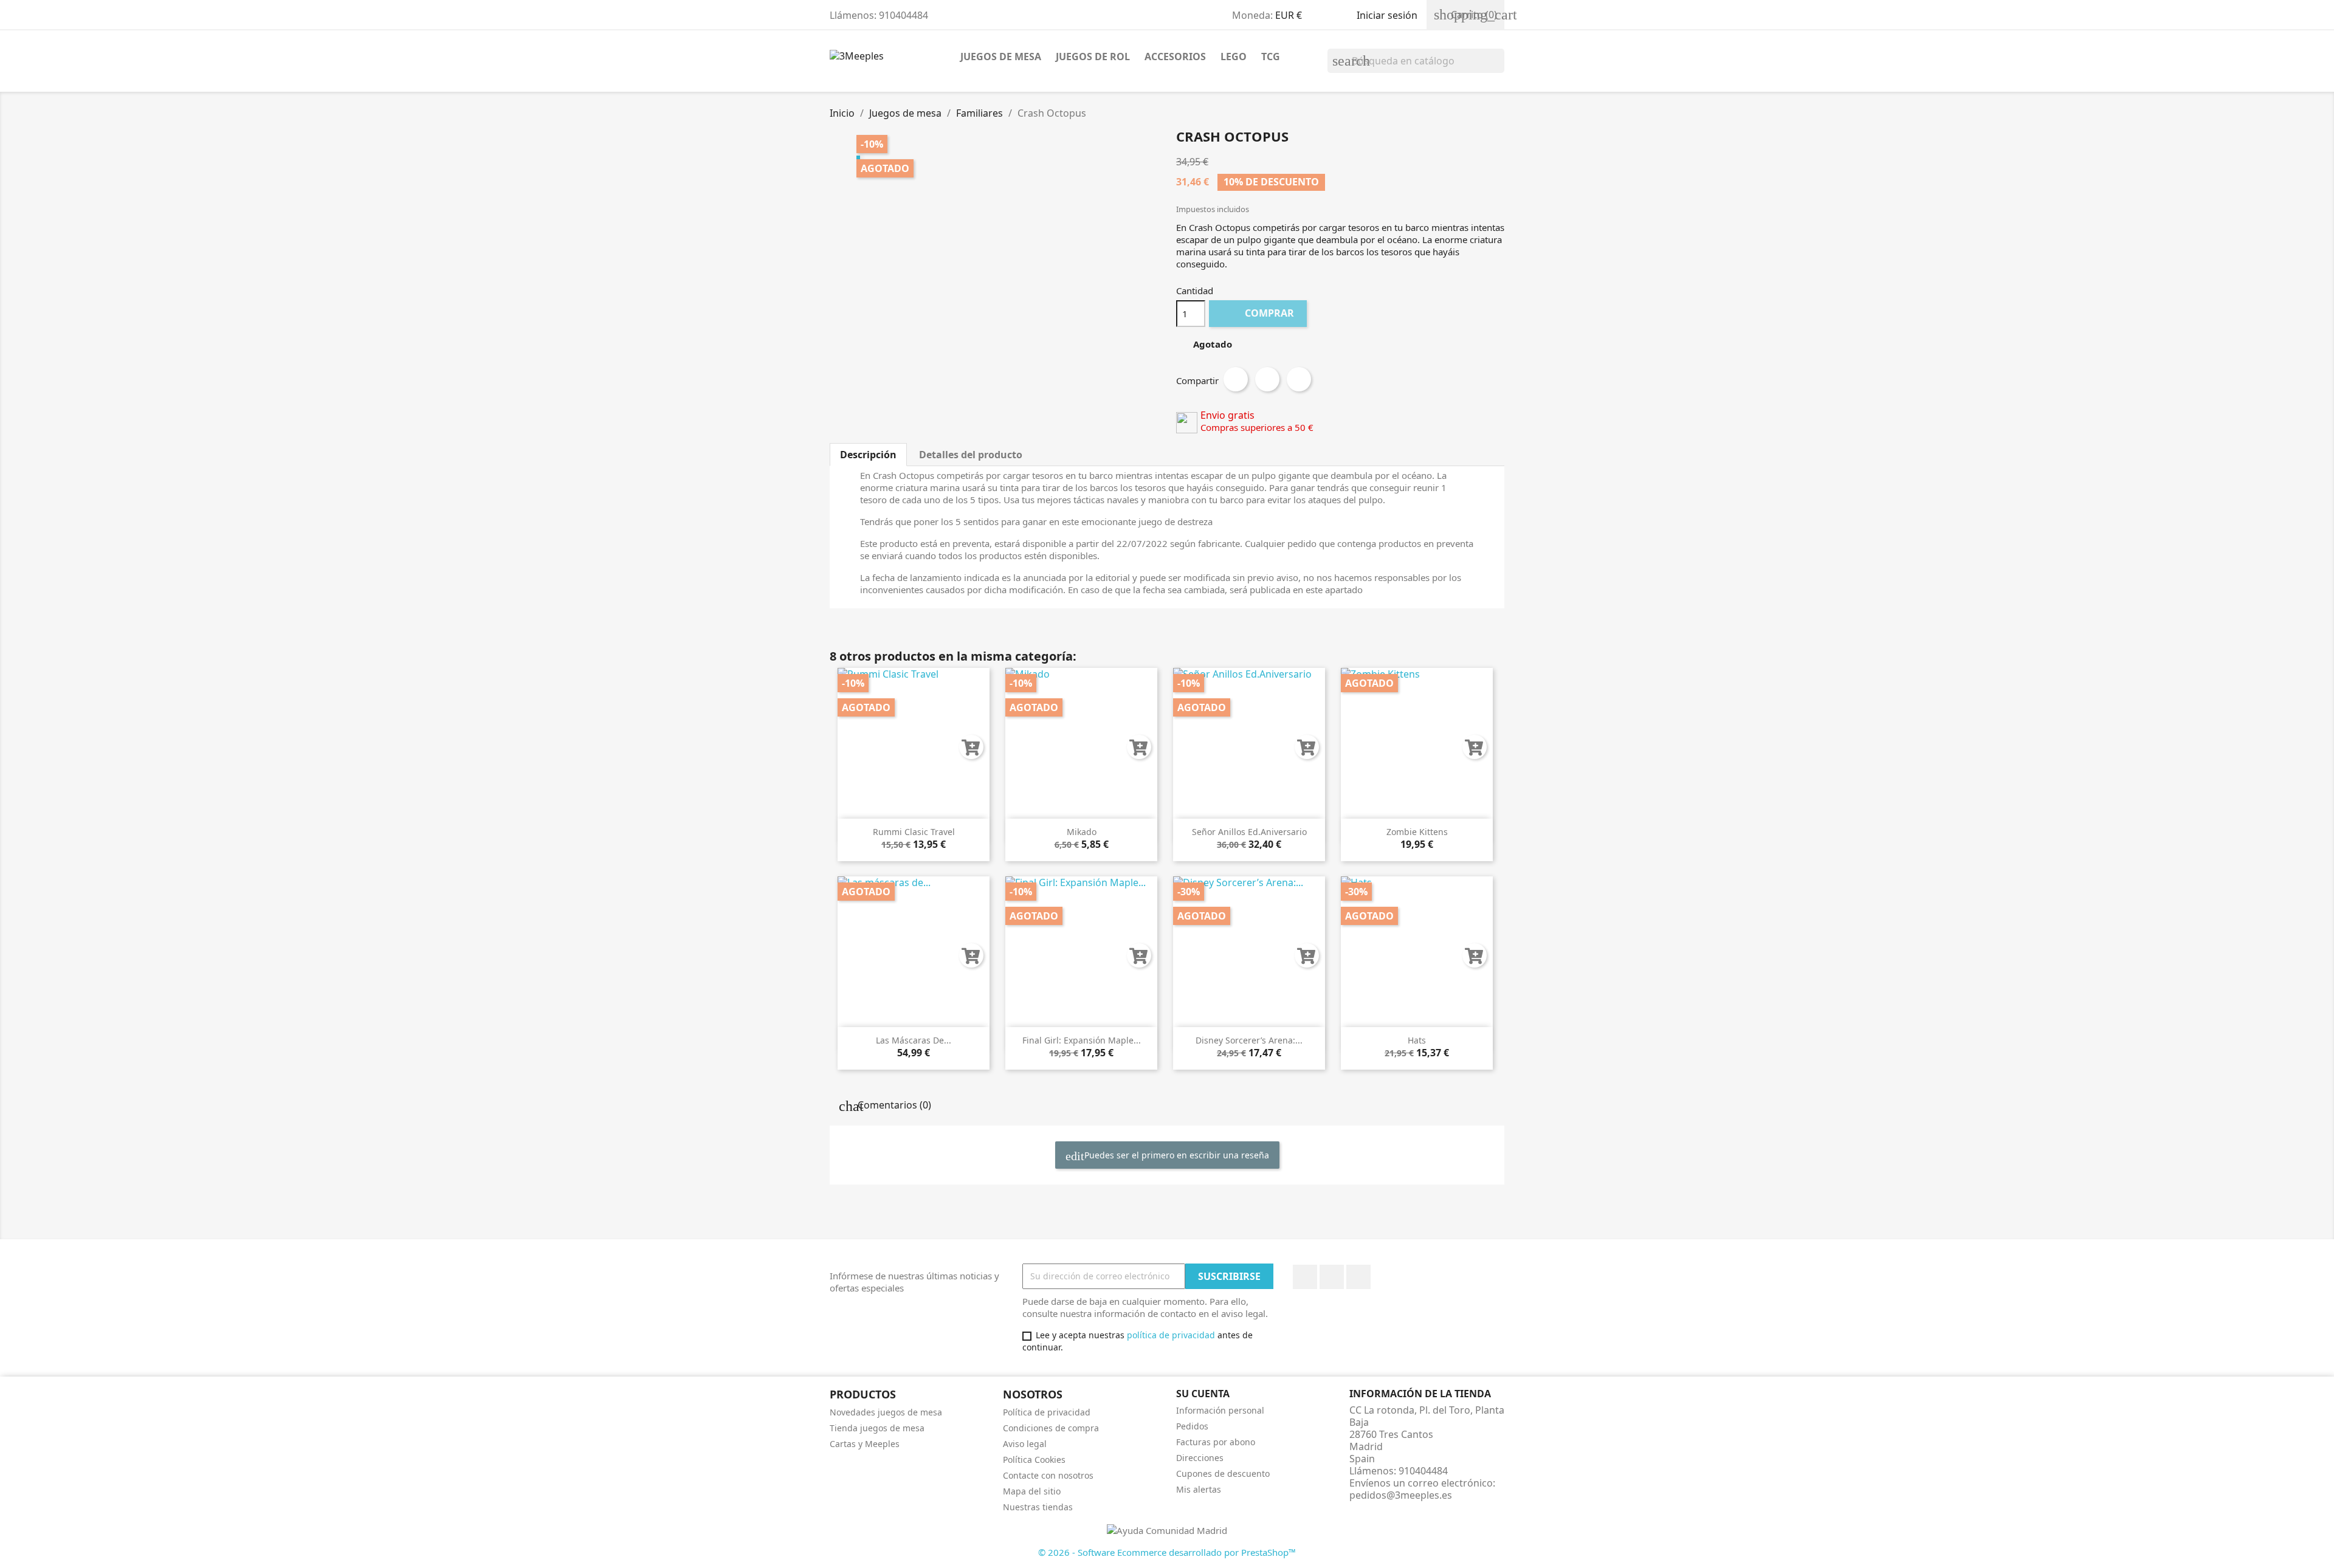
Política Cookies (1034, 1460)
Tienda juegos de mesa (877, 1428)
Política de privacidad (1047, 1412)
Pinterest (1299, 379)
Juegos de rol (1093, 57)
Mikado (1082, 832)
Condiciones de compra (1051, 1428)
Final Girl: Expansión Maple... (1082, 1040)
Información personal (1220, 1410)
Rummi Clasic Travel (914, 832)
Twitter (1332, 1277)
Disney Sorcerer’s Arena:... (1249, 1040)
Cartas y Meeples (865, 1444)
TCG (1271, 57)
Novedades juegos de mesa (886, 1412)
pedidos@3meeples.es (1401, 1495)
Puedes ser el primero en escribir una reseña (1176, 1155)
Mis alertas (1199, 1489)
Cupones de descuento (1223, 1473)
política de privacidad (1171, 1335)
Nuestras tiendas (1038, 1507)
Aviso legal (1025, 1444)
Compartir (1236, 379)
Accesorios (1175, 57)
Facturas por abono (1216, 1442)
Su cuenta (1203, 1394)
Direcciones (1200, 1458)
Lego (1234, 57)
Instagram (1358, 1277)
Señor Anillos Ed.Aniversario (1249, 832)
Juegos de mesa (1001, 57)
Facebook (1305, 1277)
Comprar (1259, 313)
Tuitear (1267, 379)
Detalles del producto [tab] (971, 455)
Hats (1417, 1040)
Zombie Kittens (1417, 832)
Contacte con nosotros (1048, 1475)
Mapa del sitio (1032, 1491)
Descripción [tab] (868, 455)
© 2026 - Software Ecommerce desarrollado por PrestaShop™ (1167, 1552)
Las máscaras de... (914, 1040)
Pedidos (1192, 1426)
